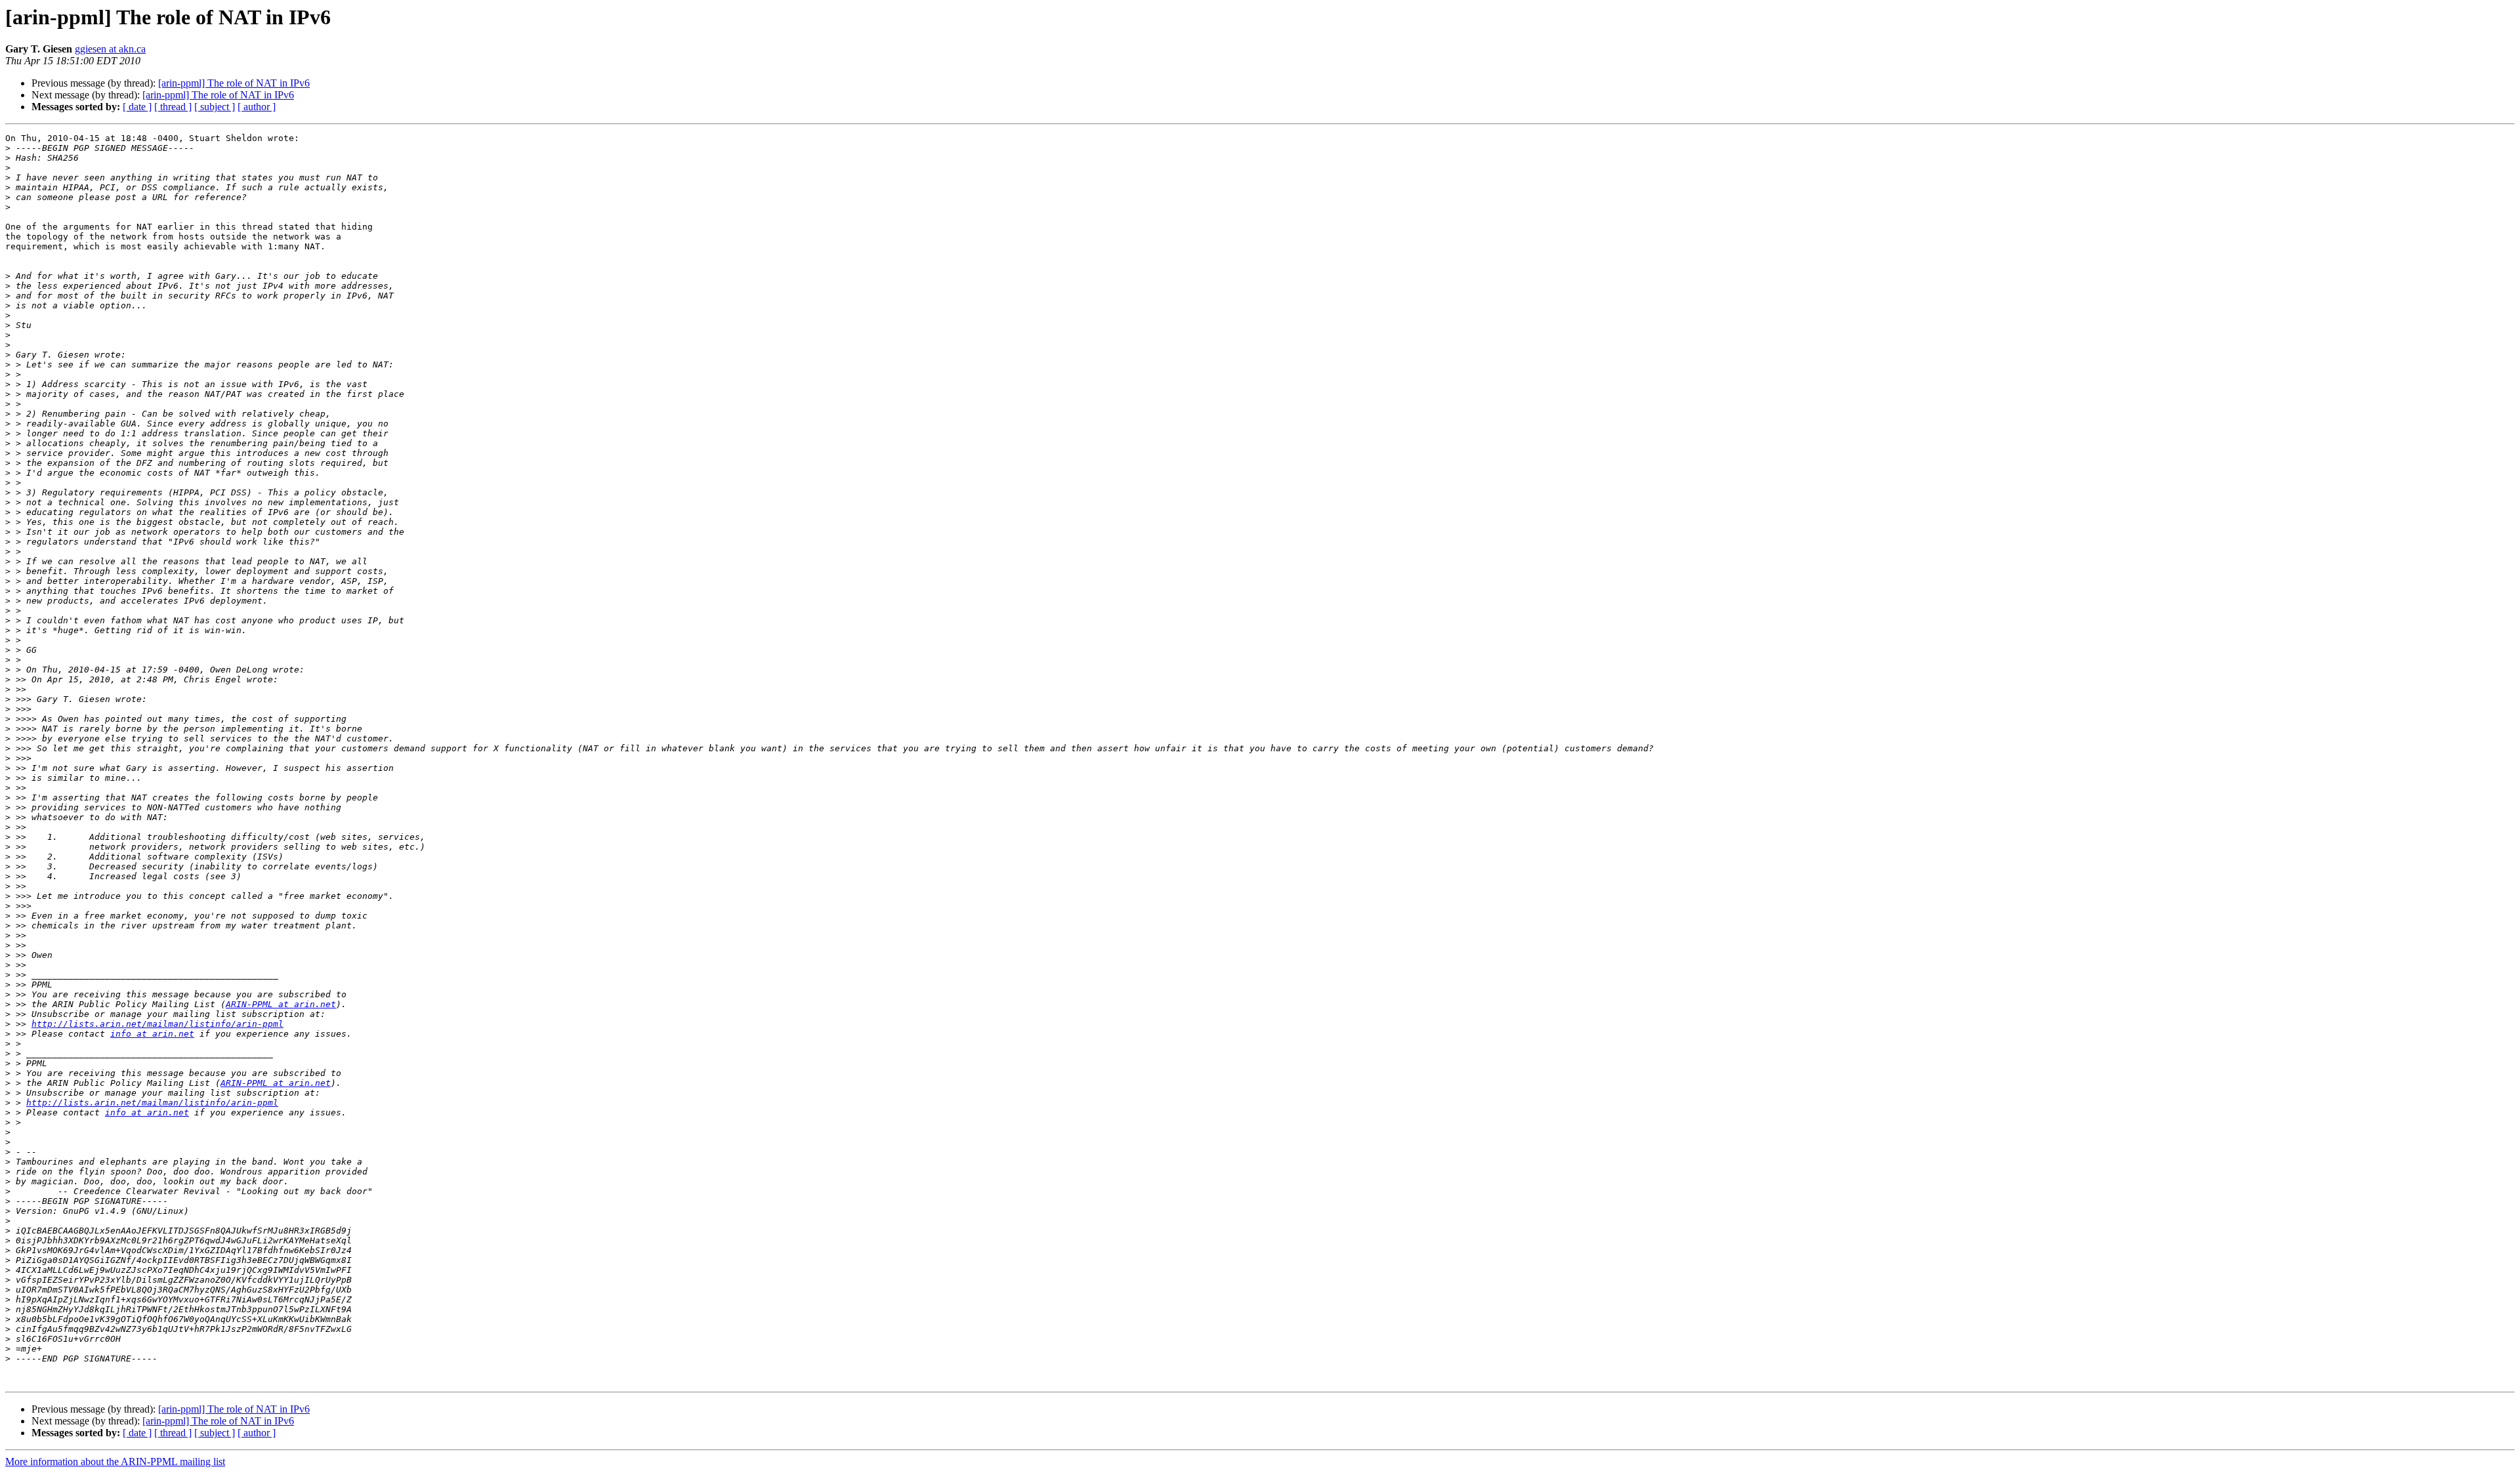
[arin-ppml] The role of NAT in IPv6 (234, 83)
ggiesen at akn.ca (110, 49)
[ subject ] (215, 107)
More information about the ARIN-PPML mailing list (115, 1462)
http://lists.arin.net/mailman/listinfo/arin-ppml (157, 1024)
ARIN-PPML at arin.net (281, 1004)
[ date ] (137, 107)
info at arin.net (152, 1034)
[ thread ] (173, 107)
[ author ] (257, 107)
